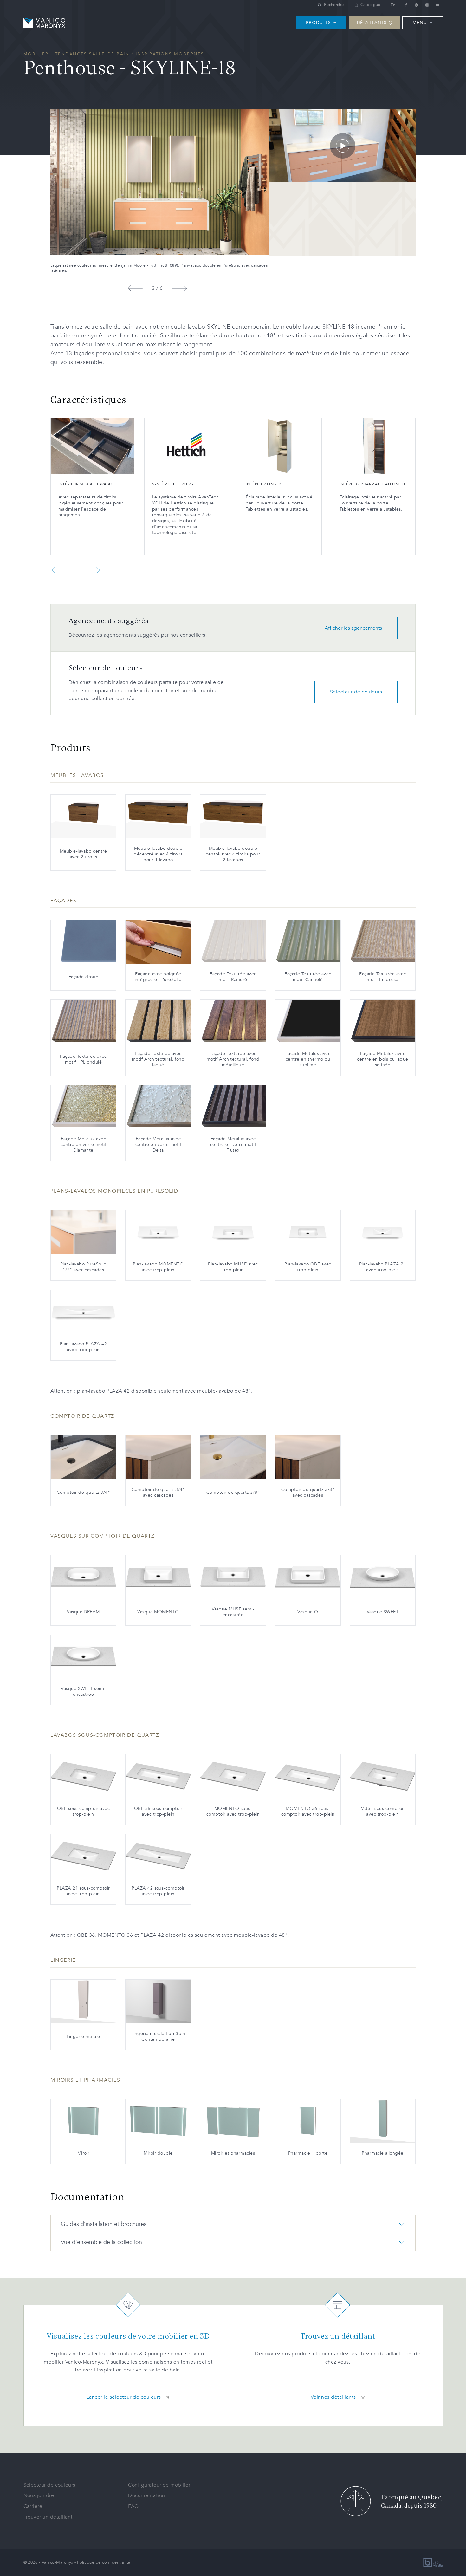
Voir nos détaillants (333, 2397)
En (393, 5)
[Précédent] (135, 288)
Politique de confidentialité (104, 2562)
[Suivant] (179, 288)
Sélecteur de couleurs (356, 692)
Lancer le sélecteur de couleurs (124, 2397)
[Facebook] (406, 5)
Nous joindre (39, 2495)
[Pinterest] (416, 5)
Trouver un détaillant (48, 2517)
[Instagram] (427, 5)
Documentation (146, 2495)
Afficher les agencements (353, 628)
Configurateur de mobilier (159, 2485)
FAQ (133, 2506)
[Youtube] (437, 5)
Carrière (33, 2506)
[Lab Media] (433, 2563)
